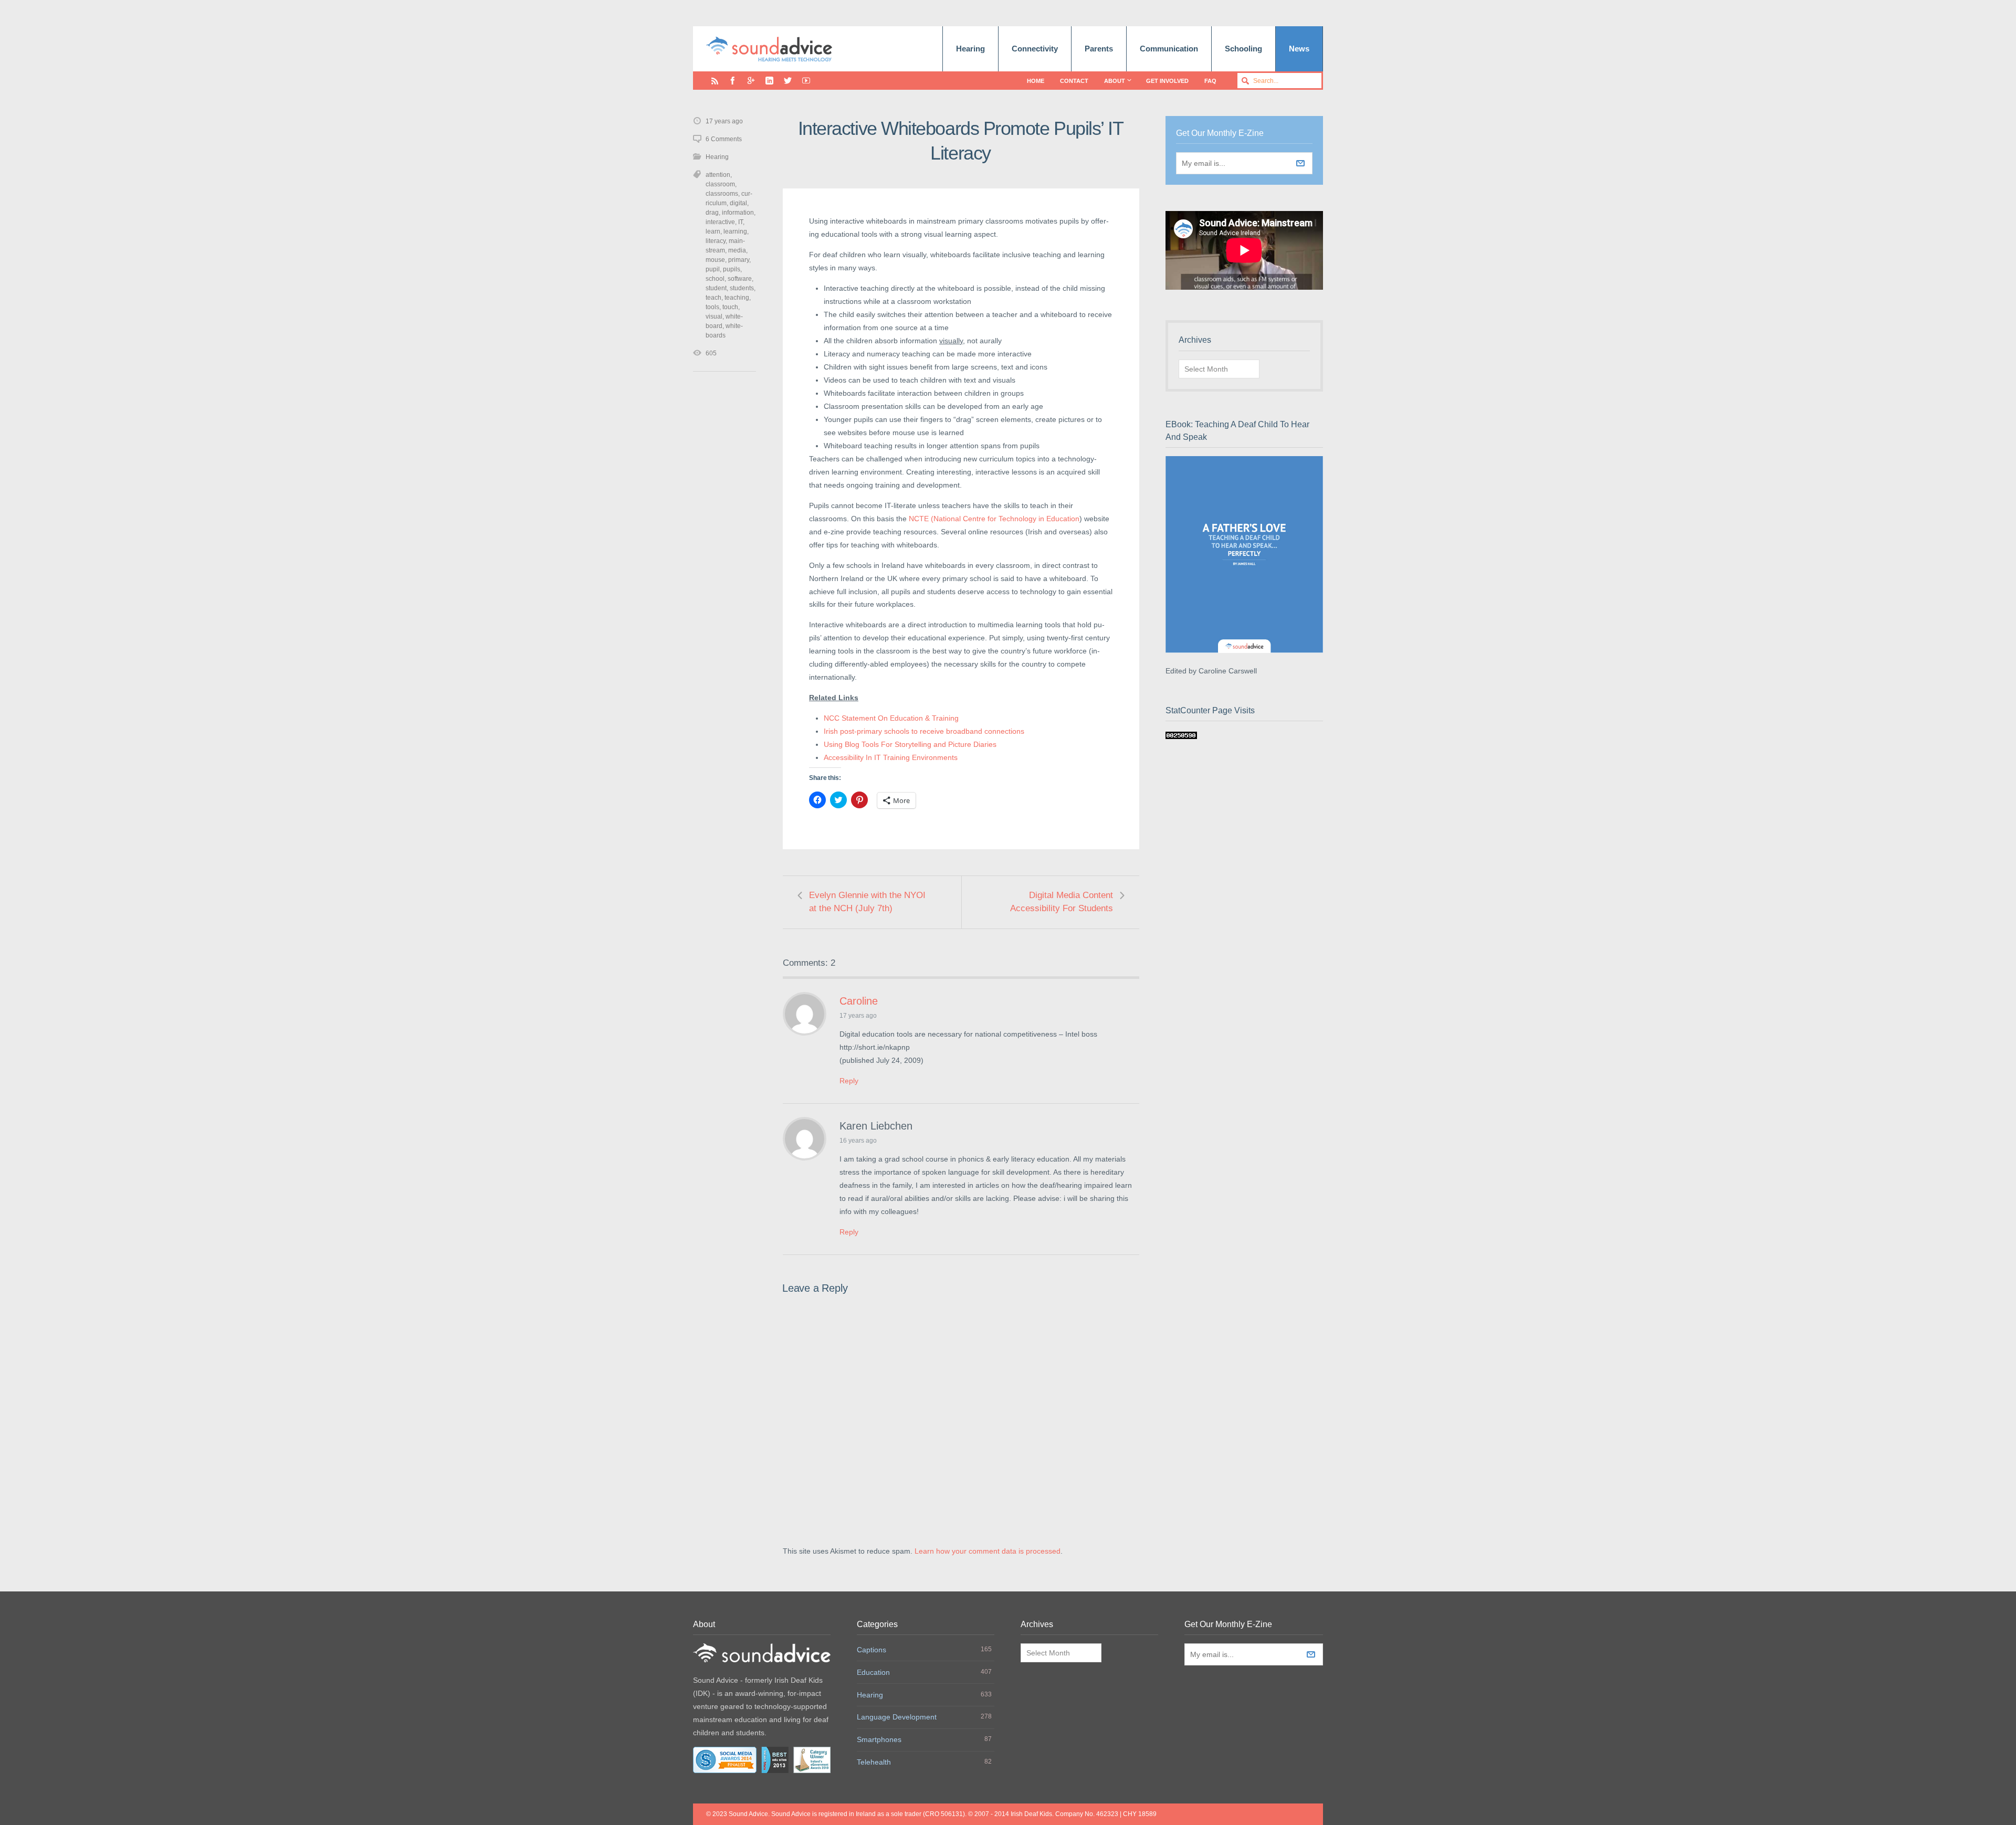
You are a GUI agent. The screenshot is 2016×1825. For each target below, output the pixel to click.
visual (714, 317)
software (740, 279)
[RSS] (715, 81)
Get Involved (1167, 81)
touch (730, 307)
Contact (1074, 81)
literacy (716, 241)
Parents (1099, 49)
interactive (720, 222)
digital (738, 203)
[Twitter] (788, 81)
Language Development (897, 1717)
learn (713, 231)
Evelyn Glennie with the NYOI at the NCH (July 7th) (867, 902)
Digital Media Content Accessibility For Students (1062, 902)
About (1115, 81)
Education (873, 1672)
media (737, 250)
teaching (737, 298)
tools (712, 307)
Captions (871, 1650)
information (738, 213)
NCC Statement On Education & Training (891, 718)
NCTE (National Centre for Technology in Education (994, 519)
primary (739, 260)
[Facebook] (733, 81)
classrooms (722, 194)
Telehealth (874, 1762)
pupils (732, 269)
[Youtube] (806, 81)
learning (735, 231)
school (715, 279)
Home (1036, 81)
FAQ (1210, 81)
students (742, 288)
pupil (713, 269)
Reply (849, 1081)
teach (713, 298)
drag (712, 213)
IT (741, 222)
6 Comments (724, 139)
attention (718, 175)
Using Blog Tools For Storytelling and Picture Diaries (910, 744)
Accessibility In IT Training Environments (891, 757)
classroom (720, 184)
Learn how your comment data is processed (988, 1551)
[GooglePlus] (751, 81)
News (1299, 49)
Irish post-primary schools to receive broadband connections (924, 731)
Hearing (970, 49)
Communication (1169, 49)
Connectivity (1035, 49)
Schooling (1243, 49)
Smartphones (879, 1739)
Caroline (859, 1001)
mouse (715, 260)
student (716, 288)
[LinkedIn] (769, 81)
